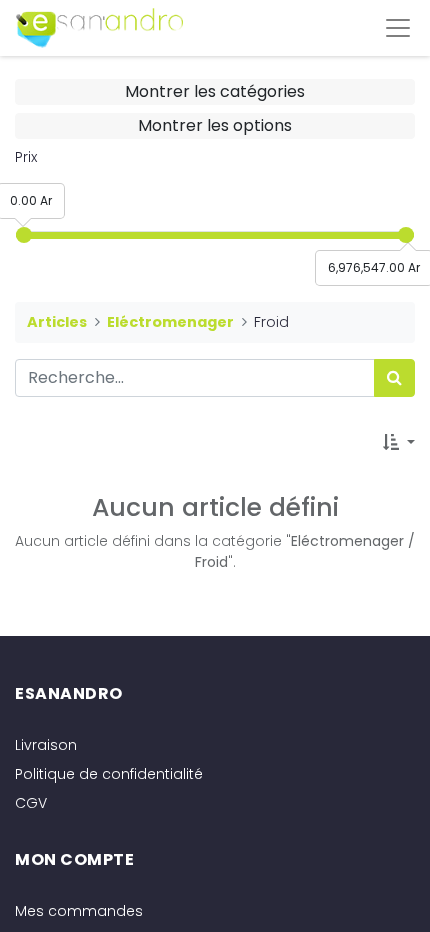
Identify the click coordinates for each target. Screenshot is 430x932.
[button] (399, 443)
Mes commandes (79, 911)
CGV (31, 803)
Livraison (46, 745)
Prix (26, 157)
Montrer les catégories (215, 91)
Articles (57, 322)
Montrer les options (215, 125)
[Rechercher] (394, 378)
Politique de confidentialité (109, 774)
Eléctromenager (170, 322)
